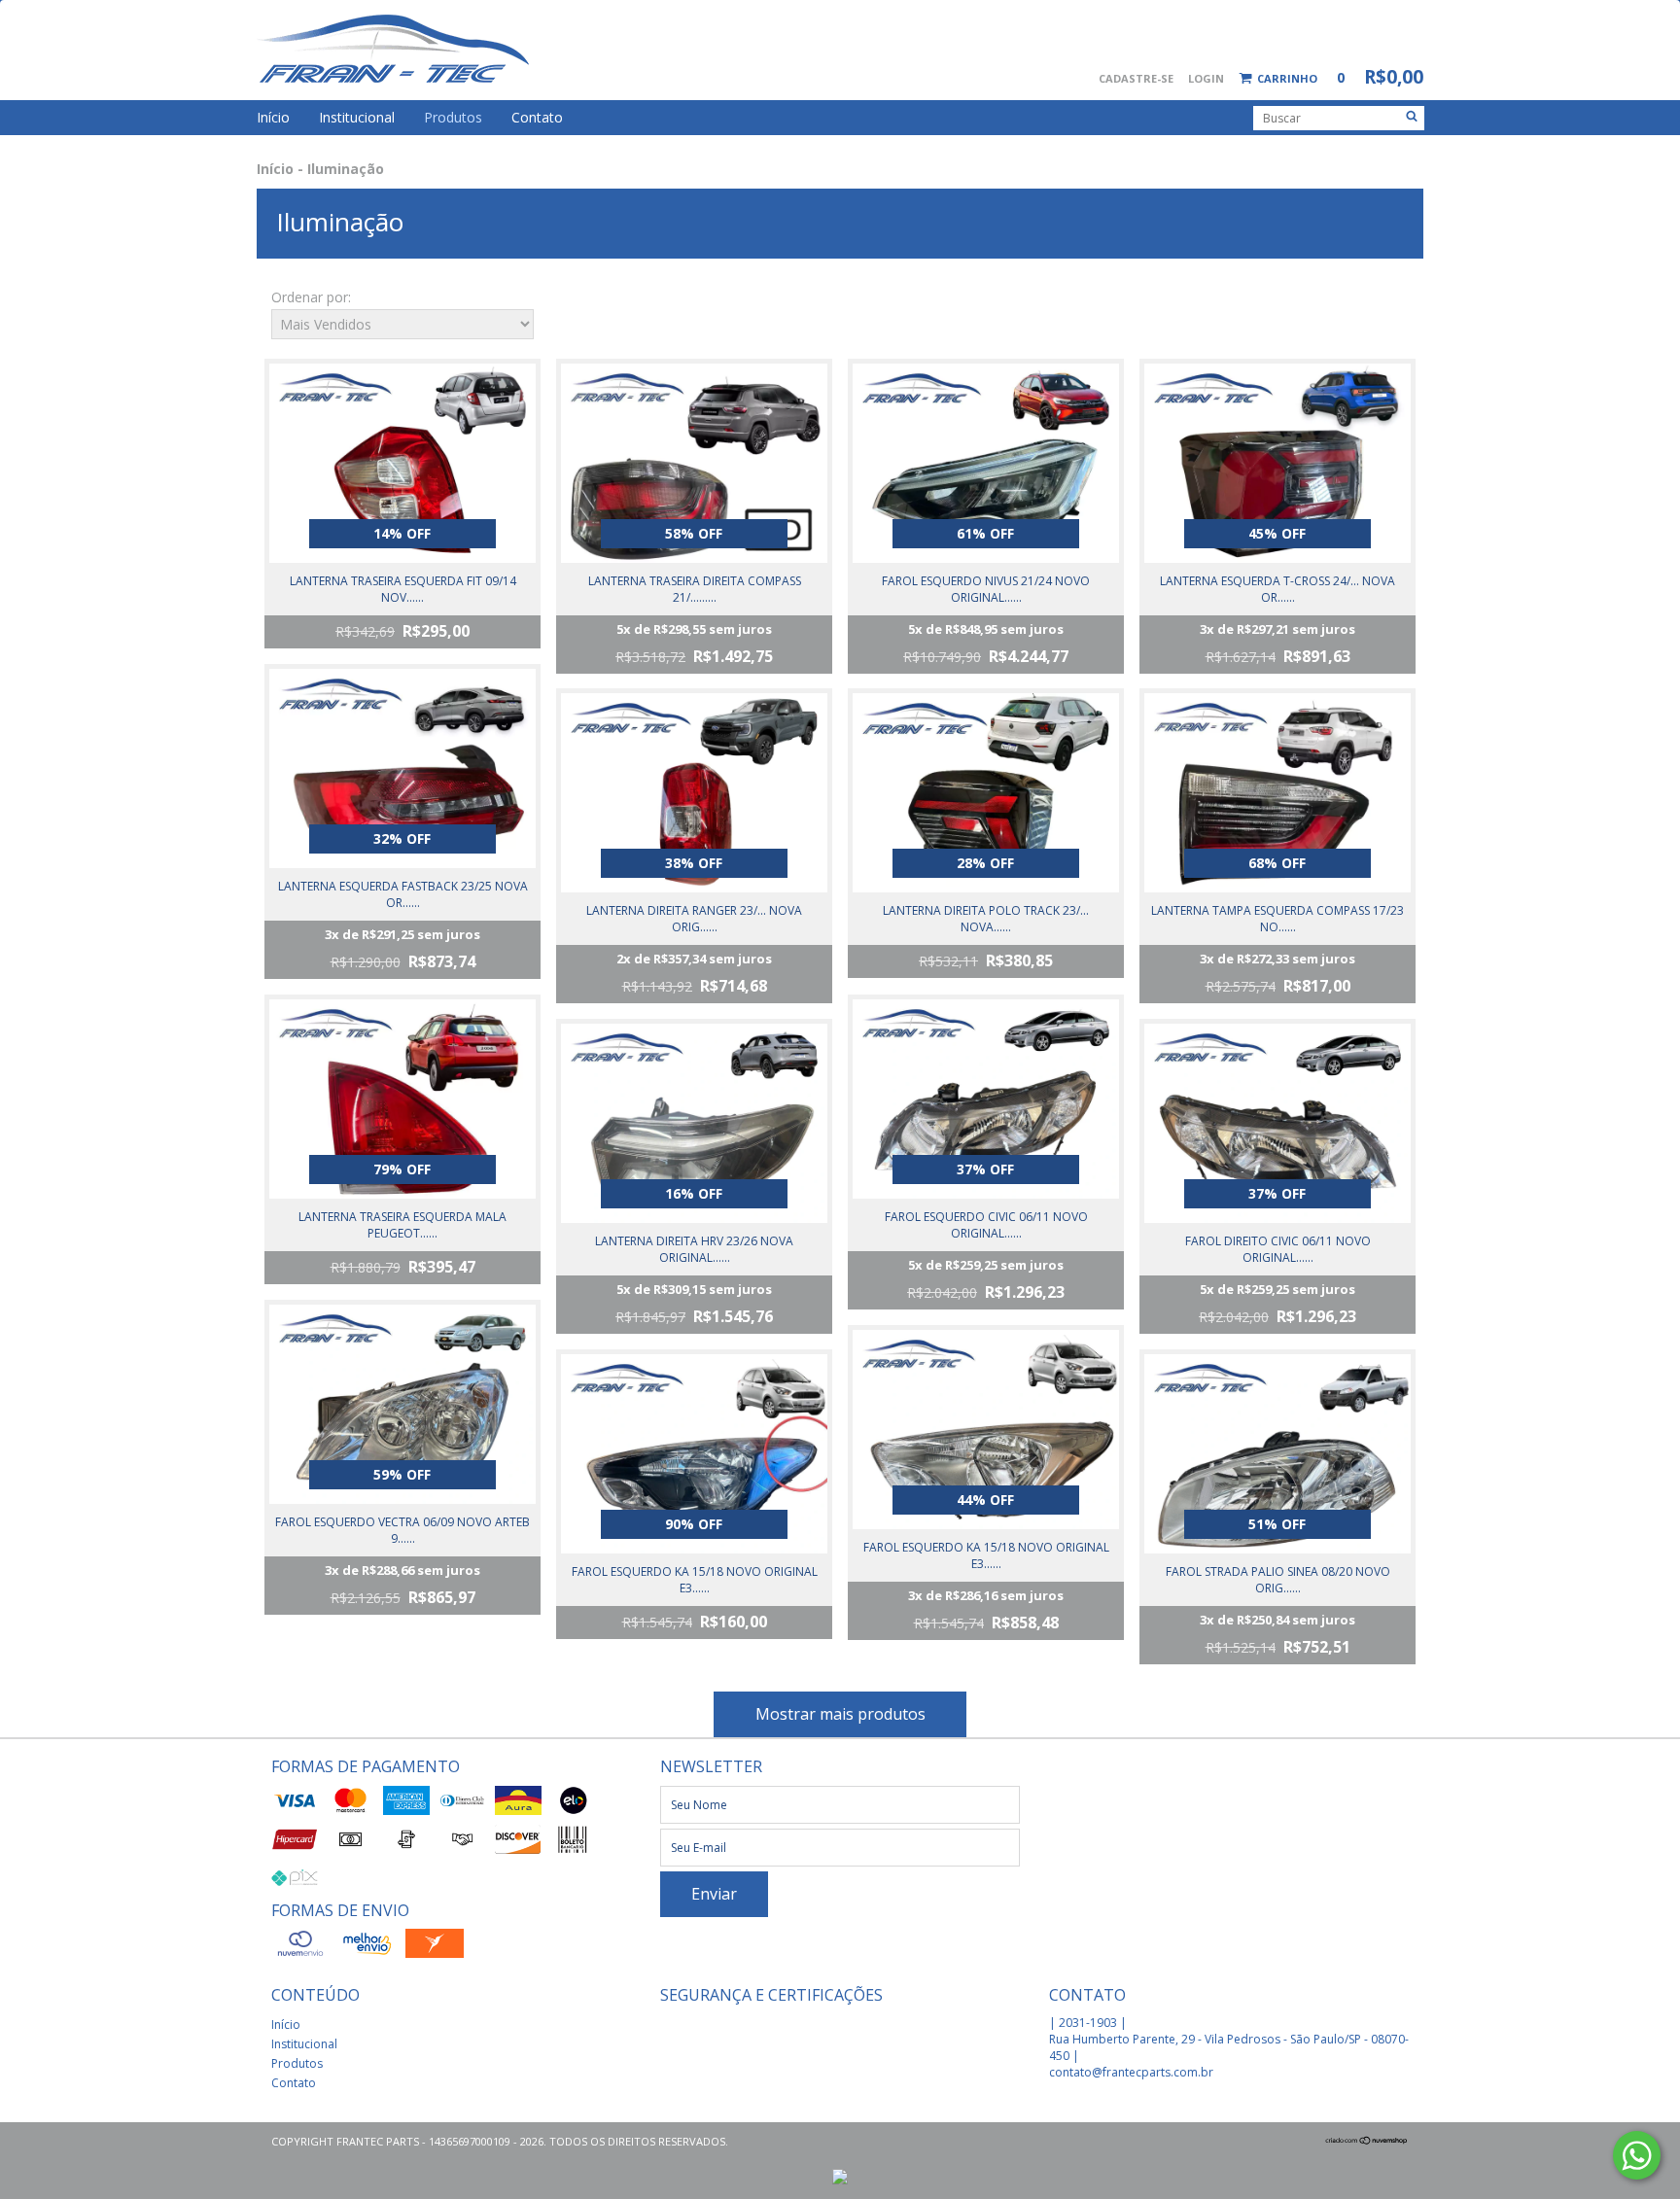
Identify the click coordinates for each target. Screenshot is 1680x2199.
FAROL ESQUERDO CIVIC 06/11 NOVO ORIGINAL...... (986, 1225)
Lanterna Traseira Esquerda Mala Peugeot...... (402, 1225)
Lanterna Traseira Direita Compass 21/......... (695, 589)
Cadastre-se (1136, 78)
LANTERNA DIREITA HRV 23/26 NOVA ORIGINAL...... (694, 1249)
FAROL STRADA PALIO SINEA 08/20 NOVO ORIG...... (1278, 1580)
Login (1206, 78)
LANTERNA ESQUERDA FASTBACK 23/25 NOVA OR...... (403, 894)
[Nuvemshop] (1367, 2141)
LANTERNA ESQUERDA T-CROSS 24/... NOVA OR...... (1277, 589)
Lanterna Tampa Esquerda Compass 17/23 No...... (1277, 919)
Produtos (453, 117)
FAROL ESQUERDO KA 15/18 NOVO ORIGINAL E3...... (695, 1580)
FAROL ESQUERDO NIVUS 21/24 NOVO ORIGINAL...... (986, 589)
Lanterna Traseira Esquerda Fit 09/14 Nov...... (403, 589)
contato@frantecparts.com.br (1131, 2072)
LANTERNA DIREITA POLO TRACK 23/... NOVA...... (986, 919)
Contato (537, 117)
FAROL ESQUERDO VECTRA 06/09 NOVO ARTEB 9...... (402, 1530)
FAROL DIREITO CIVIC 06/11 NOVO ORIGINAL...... (1278, 1249)
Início (273, 117)
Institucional (357, 117)
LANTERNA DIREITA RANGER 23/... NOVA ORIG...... (694, 919)
